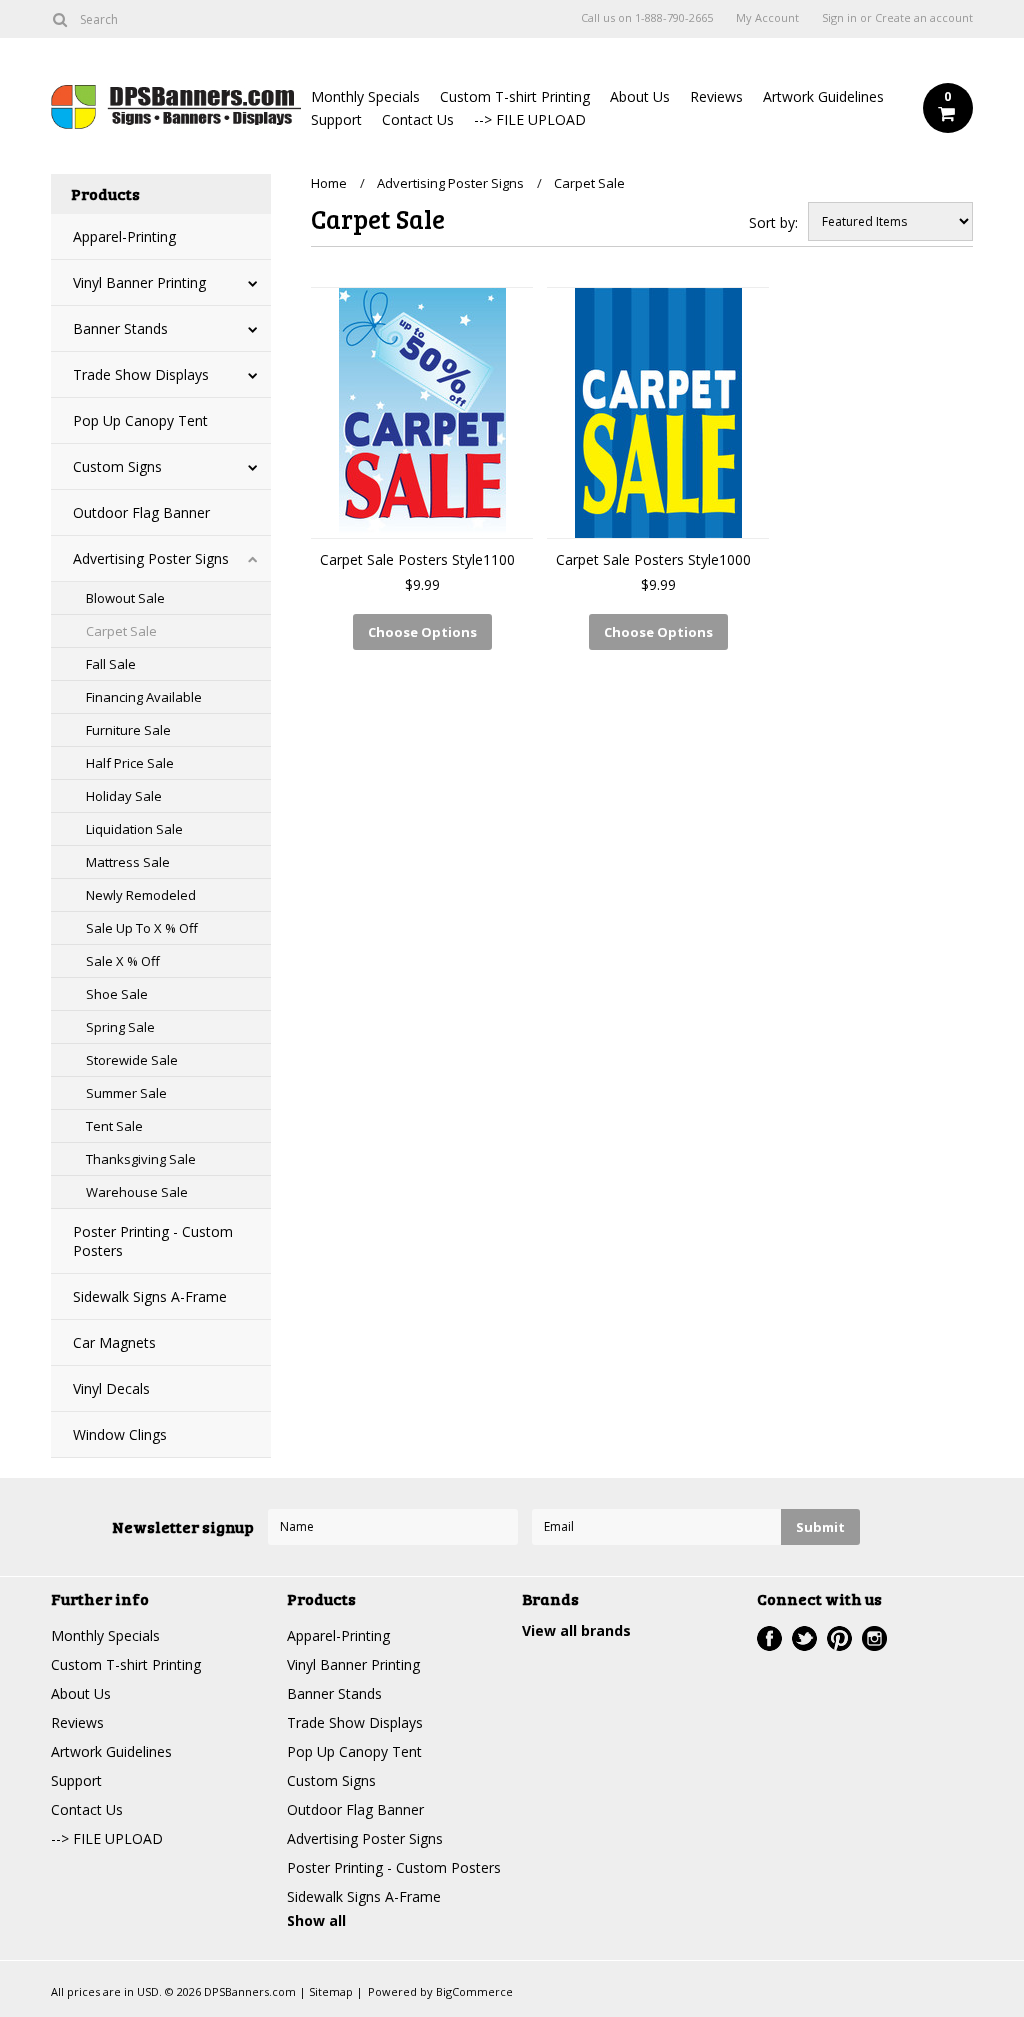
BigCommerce (474, 1991)
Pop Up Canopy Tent (140, 420)
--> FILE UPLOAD (530, 119)
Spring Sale (120, 1027)
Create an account (924, 18)
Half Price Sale (130, 763)
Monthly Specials (365, 96)
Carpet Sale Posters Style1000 (653, 559)
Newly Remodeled (141, 895)
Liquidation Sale (134, 829)
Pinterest (839, 1638)
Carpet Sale (121, 631)
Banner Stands (120, 328)
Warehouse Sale (137, 1192)
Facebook (769, 1638)
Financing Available (144, 697)
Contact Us (418, 119)
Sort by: (773, 222)
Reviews (716, 96)
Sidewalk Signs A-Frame (150, 1296)
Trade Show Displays (141, 374)
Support (336, 119)
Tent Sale (114, 1126)
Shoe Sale (117, 994)
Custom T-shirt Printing (515, 96)
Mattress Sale (128, 862)
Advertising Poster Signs (151, 558)
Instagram (874, 1638)
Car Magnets (114, 1342)
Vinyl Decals (111, 1388)
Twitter (804, 1638)
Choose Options (422, 632)
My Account (767, 18)
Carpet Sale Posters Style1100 (417, 559)
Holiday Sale (124, 796)
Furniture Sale (128, 730)
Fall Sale (111, 664)
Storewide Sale (132, 1060)
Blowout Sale (125, 598)
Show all (316, 1920)
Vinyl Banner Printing (139, 282)
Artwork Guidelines (823, 96)
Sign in (839, 18)
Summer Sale (126, 1093)
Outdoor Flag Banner (141, 512)
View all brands (576, 1630)
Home (329, 183)
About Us (640, 96)
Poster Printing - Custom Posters (153, 1241)
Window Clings (120, 1434)
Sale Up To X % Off (142, 928)
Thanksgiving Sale (141, 1159)
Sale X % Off (123, 961)
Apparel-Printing (124, 236)
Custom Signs (117, 466)
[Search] (59, 19)
